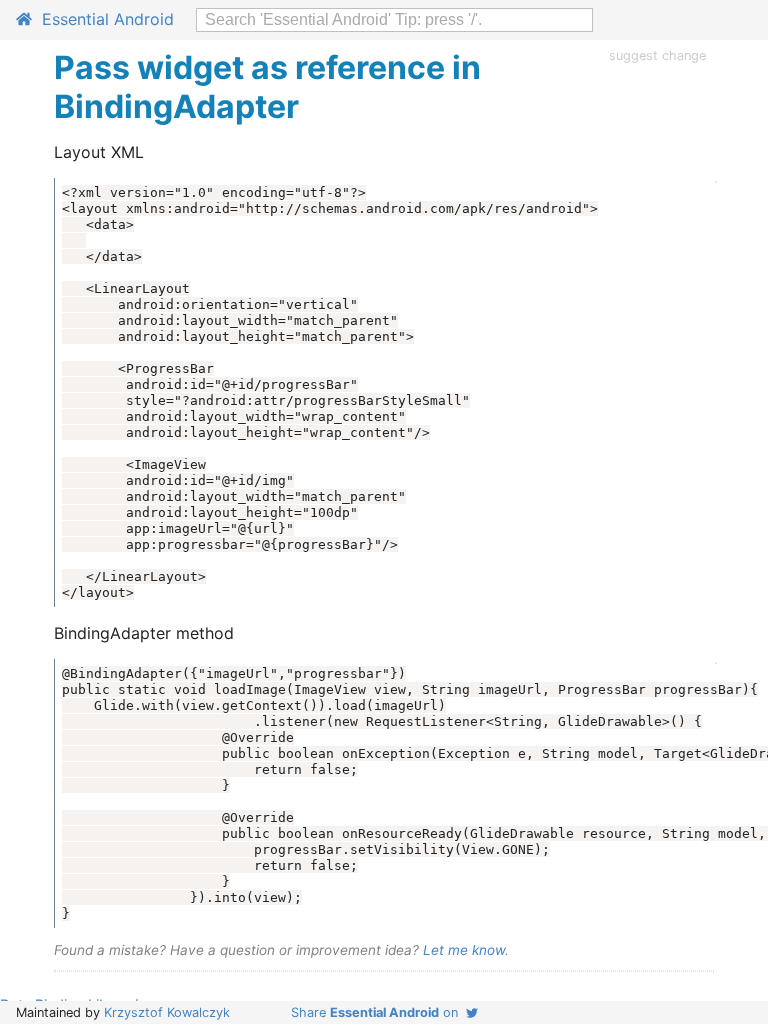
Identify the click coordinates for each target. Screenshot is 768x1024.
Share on (378, 1012)
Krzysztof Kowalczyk (167, 1012)
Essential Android (103, 19)
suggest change (657, 55)
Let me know (464, 950)
